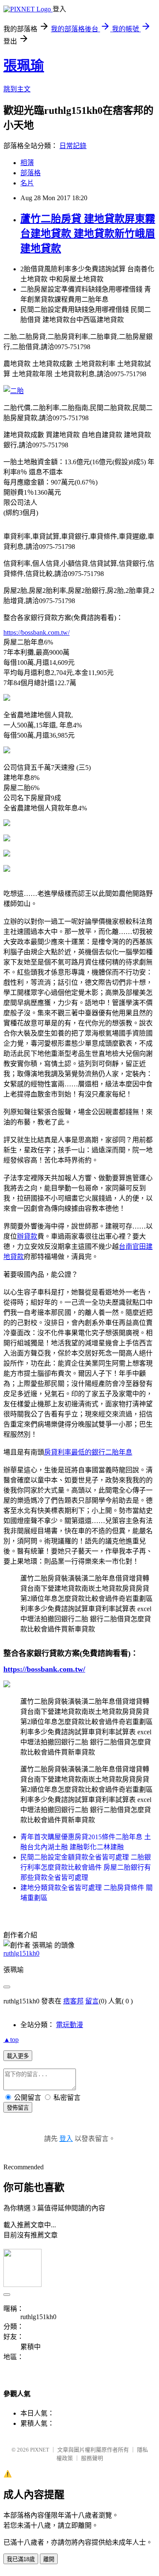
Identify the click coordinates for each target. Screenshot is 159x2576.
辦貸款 (27, 1236)
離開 (49, 2559)
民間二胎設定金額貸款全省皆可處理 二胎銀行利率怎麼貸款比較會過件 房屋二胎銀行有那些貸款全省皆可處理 (86, 1867)
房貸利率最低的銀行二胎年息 (88, 1452)
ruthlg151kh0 (21, 1953)
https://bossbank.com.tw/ (36, 632)
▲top (11, 2040)
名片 (27, 183)
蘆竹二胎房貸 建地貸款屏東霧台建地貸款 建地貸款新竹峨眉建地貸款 (88, 234)
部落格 (31, 173)
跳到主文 (17, 89)
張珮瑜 (24, 66)
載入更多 (18, 2056)
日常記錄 (73, 146)
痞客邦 (73, 2001)
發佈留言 (18, 2108)
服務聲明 (92, 2458)
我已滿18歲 (21, 2559)
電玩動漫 (70, 2025)
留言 (92, 2001)
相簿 (27, 163)
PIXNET (40, 2450)
